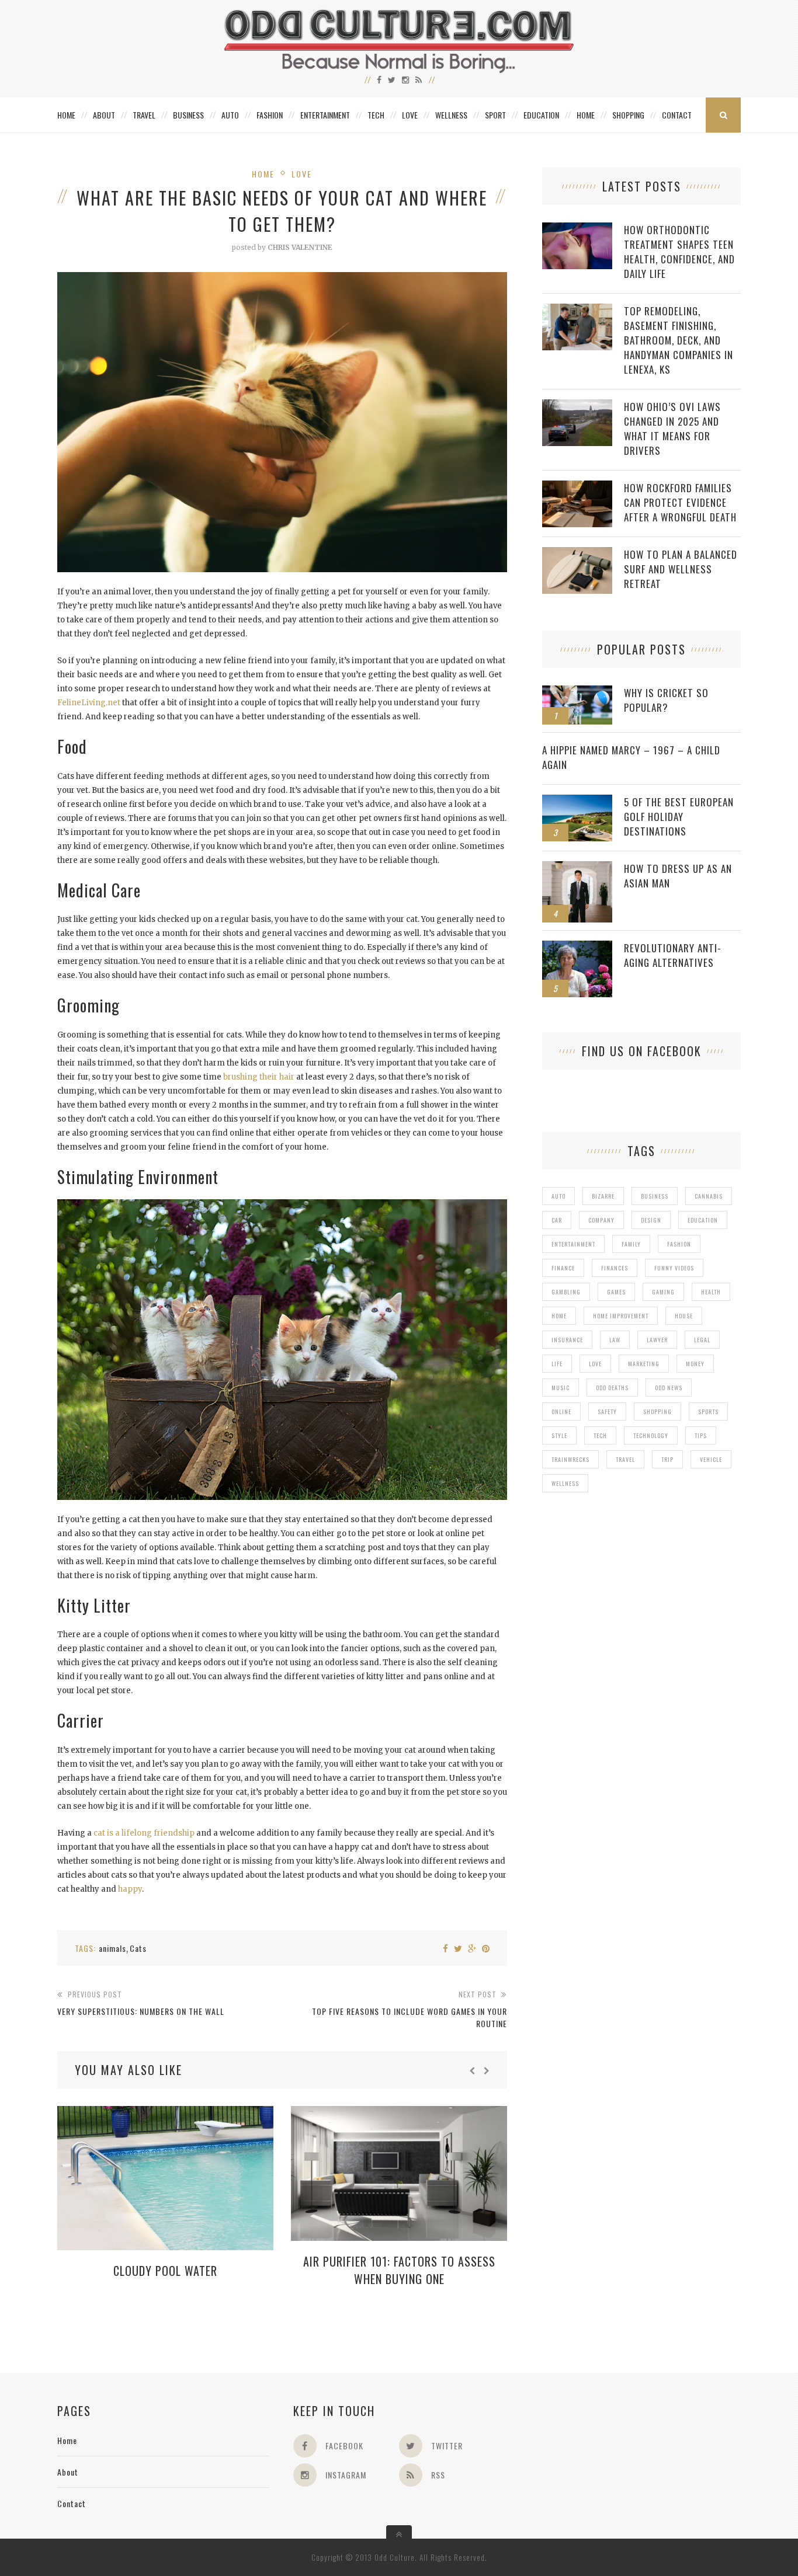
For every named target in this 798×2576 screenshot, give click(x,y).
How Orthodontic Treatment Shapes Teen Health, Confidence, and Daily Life (679, 252)
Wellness (451, 115)
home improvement (621, 1316)
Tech (376, 115)
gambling (566, 1292)
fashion (679, 1244)
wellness (565, 1483)
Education (541, 115)
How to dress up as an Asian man (678, 876)
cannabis (709, 1196)
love (595, 1364)
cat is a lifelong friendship (144, 1833)
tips (701, 1435)
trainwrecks (570, 1459)
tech (600, 1435)
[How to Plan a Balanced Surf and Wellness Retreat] (577, 553)
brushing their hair (259, 1077)
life (557, 1364)
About (104, 115)
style (559, 1435)
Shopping (628, 115)
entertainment (573, 1244)
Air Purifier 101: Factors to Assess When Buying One (399, 2270)
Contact (677, 115)
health (711, 1292)
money (695, 1364)
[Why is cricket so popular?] (577, 692)
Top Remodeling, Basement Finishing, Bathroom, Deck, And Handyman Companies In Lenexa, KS (679, 340)
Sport (495, 115)
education (703, 1220)
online (561, 1411)
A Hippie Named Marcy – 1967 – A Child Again (631, 757)
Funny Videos (674, 1268)
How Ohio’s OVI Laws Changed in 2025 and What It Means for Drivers (672, 429)
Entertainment (325, 115)
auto (558, 1196)
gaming (663, 1292)
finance (563, 1268)
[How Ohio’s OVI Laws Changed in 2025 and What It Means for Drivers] (577, 405)
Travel (144, 115)
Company (601, 1220)
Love (410, 115)
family (631, 1244)
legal (702, 1340)
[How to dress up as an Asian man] (577, 867)
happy (130, 1889)
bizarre (603, 1196)
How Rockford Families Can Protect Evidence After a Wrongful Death (680, 502)
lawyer (657, 1340)
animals (112, 1948)
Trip (667, 1459)
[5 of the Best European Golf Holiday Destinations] (577, 801)
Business (188, 115)
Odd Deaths (612, 1388)
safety (607, 1411)
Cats (138, 1948)
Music (561, 1388)
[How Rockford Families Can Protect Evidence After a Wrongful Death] (577, 487)
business (655, 1196)
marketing (644, 1364)
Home (66, 115)
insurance (567, 1340)
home (559, 1316)
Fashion (270, 115)
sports (708, 1411)
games (616, 1292)
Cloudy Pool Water (165, 2271)
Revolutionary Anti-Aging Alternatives (673, 955)
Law (615, 1340)
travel (625, 1459)
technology (651, 1435)
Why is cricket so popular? (666, 700)
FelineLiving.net (89, 703)
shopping (658, 1411)
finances (615, 1268)
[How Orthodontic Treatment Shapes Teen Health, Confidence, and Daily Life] (577, 229)
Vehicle (711, 1459)
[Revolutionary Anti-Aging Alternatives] (577, 947)
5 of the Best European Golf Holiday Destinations (679, 817)
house (684, 1316)
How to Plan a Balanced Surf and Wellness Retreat (681, 569)
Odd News (669, 1388)
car (557, 1220)
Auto (230, 115)
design (651, 1220)
